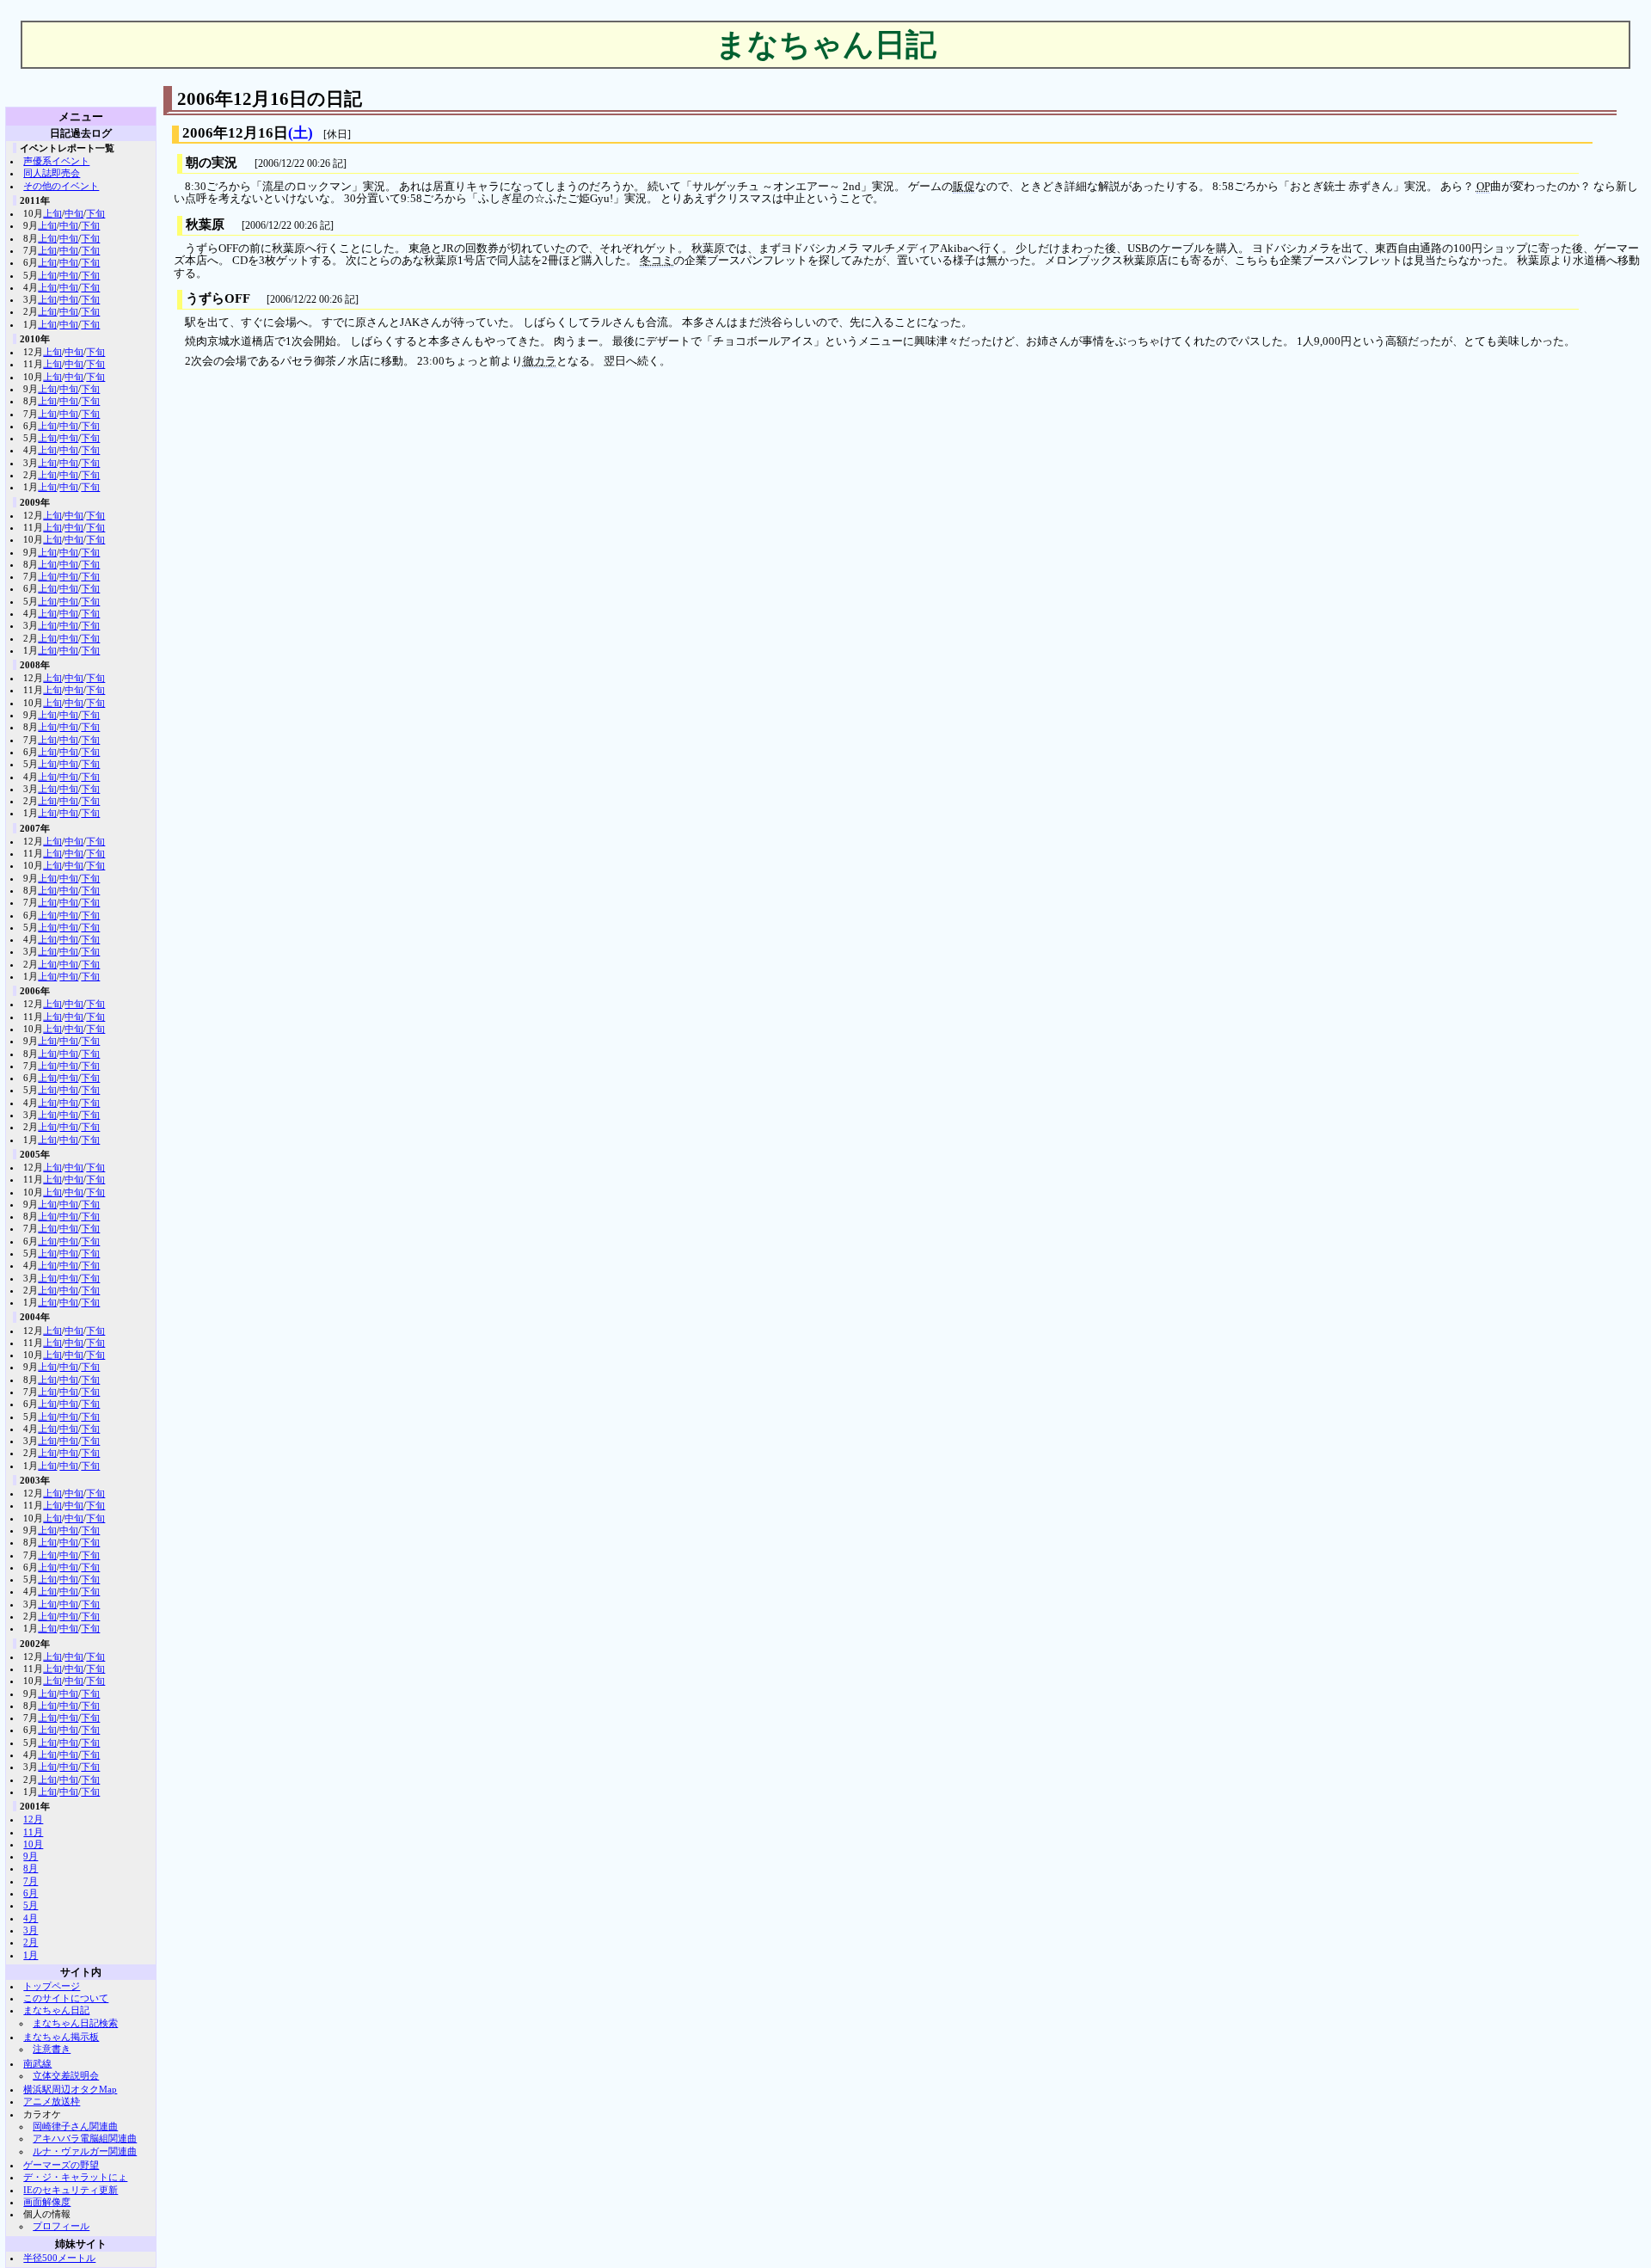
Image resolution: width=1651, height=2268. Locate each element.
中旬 (74, 213)
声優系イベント (56, 161)
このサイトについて (66, 1998)
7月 (31, 1881)
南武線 (37, 2063)
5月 (31, 1905)
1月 (31, 1955)
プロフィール (61, 2226)
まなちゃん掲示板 (61, 2037)
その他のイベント (61, 186)
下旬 (95, 213)
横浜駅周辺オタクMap (70, 2089)
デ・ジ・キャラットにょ (75, 2177)
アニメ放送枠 (52, 2101)
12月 (33, 1819)
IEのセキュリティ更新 (71, 2190)
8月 (31, 1868)
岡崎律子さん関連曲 (75, 2126)
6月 (31, 1893)
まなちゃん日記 (56, 2010)
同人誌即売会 (52, 173)
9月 (31, 1856)
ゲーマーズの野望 (61, 2165)
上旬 (52, 213)
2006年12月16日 (235, 133)
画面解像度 (47, 2202)
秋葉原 (205, 224)
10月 (33, 1844)
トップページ (52, 1986)
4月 (31, 1918)
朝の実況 (212, 163)
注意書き (52, 2049)
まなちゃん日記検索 (75, 2023)
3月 (31, 1930)
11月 (33, 1832)
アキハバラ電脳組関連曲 (85, 2138)
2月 (31, 1942)
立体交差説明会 (66, 2075)
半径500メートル (59, 2258)
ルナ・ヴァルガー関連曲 (85, 2151)
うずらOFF (218, 298)
